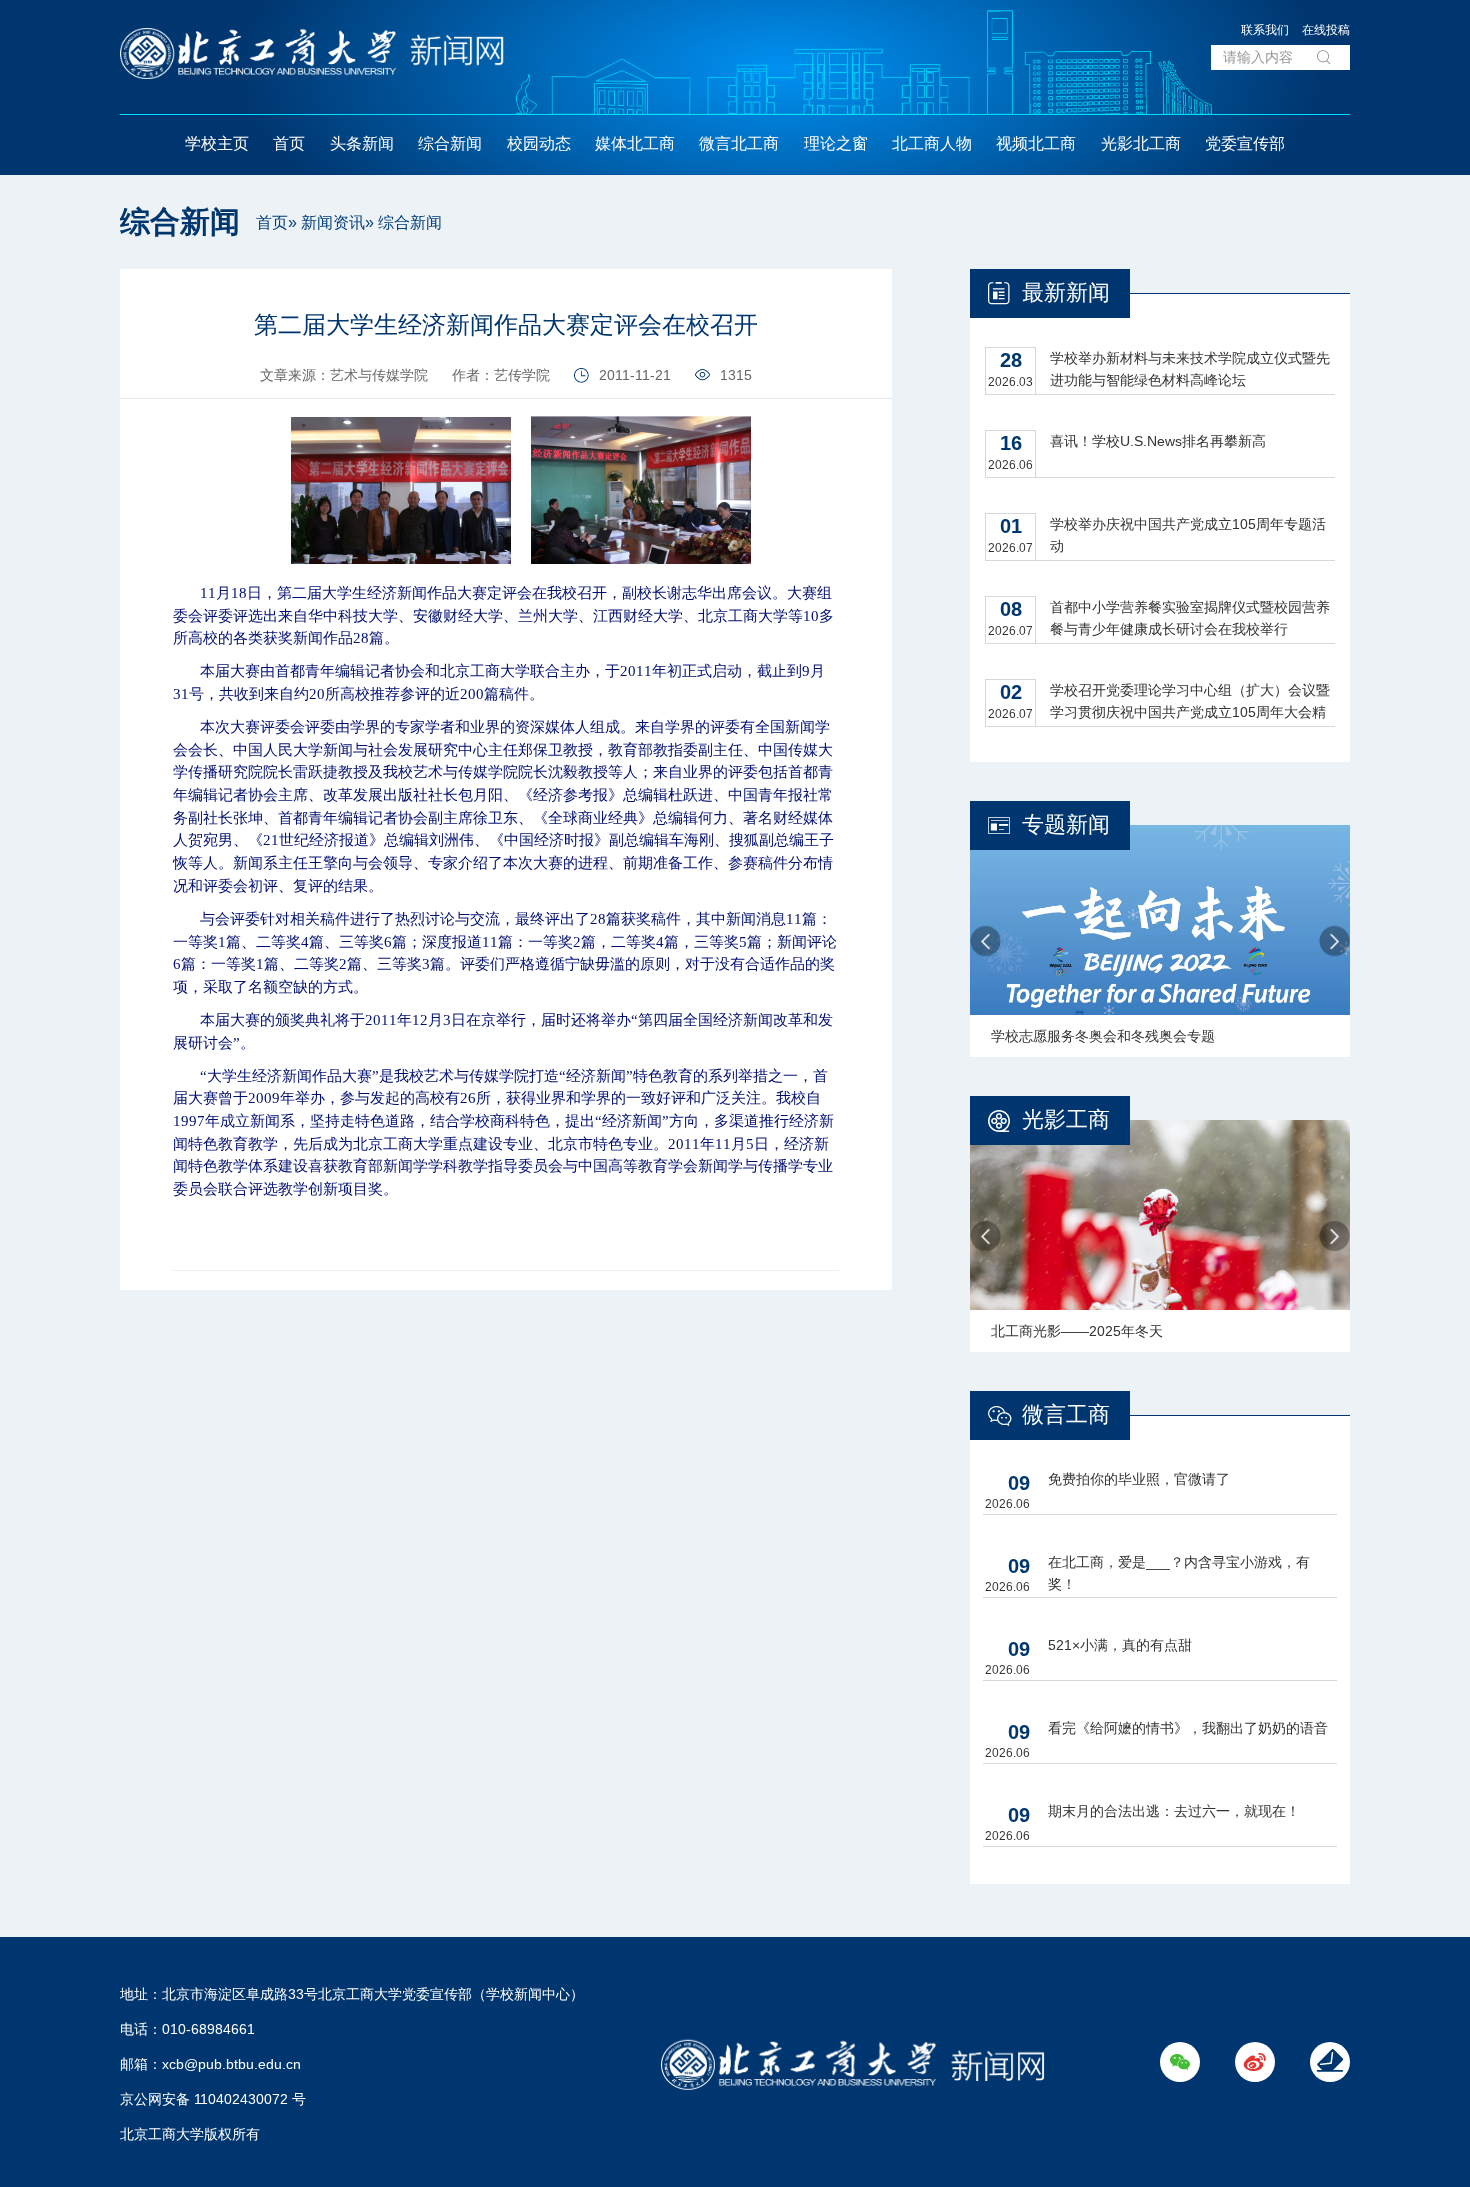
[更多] (76, 381)
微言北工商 (739, 143)
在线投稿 (1326, 30)
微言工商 (1066, 1414)
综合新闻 (450, 143)
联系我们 (1265, 30)
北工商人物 (932, 143)
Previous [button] (985, 941)
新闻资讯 (333, 222)
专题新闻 (1066, 824)
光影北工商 (1141, 143)
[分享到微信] (76, 291)
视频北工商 (1036, 143)
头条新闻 (362, 143)
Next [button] (1334, 941)
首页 (289, 143)
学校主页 (217, 143)
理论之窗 (836, 143)
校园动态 (539, 143)
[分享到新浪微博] (76, 336)
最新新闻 (1066, 292)
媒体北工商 (635, 143)
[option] (1160, 941)
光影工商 (1066, 1119)
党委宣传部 (1245, 143)
